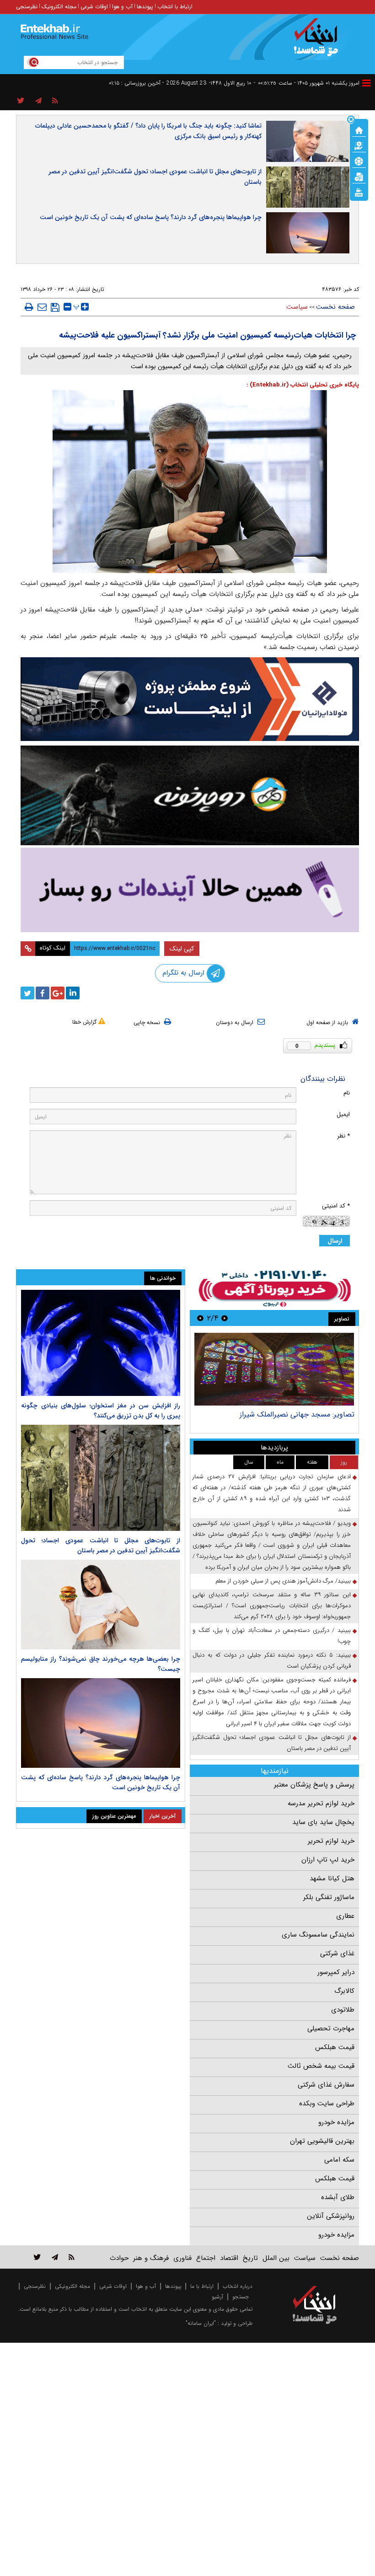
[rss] (55, 101)
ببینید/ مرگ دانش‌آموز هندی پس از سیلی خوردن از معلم (283, 1581)
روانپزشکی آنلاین (331, 2216)
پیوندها (145, 7)
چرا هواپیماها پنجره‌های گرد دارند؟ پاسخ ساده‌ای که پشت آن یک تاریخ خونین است (151, 217)
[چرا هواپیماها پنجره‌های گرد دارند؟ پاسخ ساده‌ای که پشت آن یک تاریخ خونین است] (101, 1723)
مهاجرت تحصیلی (331, 2029)
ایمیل (343, 1114)
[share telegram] (38, 101)
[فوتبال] (359, 161)
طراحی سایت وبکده (327, 2104)
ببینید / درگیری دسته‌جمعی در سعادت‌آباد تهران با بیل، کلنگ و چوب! (272, 1636)
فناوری (182, 2258)
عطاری (345, 1916)
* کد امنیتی (336, 1206)
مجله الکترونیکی (72, 2286)
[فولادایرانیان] (190, 699)
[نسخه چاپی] (29, 307)
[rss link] (72, 2257)
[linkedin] (73, 993)
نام (347, 1093)
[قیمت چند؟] (359, 145)
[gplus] (58, 993)
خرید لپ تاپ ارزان (328, 1860)
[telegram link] (55, 2257)
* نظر (343, 1136)
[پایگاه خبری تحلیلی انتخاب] (319, 42)
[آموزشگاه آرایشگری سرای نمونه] (190, 890)
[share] (21, 101)
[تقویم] (359, 176)
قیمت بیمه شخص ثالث (321, 2066)
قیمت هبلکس (335, 2047)
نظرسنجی (27, 7)
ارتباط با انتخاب (175, 7)
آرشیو (217, 2297)
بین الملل (276, 2258)
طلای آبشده (338, 2197)
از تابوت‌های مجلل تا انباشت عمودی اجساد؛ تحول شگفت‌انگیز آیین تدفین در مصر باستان (155, 177)
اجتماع (206, 2258)
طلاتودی (343, 2010)
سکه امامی (339, 2160)
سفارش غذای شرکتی (326, 2085)
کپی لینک (182, 949)
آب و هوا (122, 7)
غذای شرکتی (337, 1953)
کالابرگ (344, 1991)
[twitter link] (37, 2257)
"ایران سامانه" (201, 2323)
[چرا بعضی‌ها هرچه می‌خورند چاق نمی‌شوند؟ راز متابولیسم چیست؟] (101, 1605)
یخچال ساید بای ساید (323, 1822)
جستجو (241, 2297)
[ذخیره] (55, 307)
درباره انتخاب (238, 2286)
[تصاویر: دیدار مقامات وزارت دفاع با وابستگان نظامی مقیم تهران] (274, 1369)
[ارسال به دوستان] (42, 307)
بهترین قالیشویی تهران (322, 2141)
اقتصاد (229, 2258)
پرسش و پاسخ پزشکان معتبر (314, 1785)
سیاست (297, 307)
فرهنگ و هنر (151, 2258)
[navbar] (366, 83)
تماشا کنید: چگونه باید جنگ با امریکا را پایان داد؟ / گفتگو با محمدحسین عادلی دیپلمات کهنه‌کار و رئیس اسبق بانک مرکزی (148, 131)
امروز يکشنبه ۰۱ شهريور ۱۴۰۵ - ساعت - (307, 83)
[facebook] (43, 993)
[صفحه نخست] (359, 129)
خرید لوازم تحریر (331, 1841)
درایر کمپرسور (336, 1972)
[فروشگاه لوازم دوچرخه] (190, 795)
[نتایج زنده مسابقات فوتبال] (359, 192)
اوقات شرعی (94, 7)
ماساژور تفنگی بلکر (329, 1897)
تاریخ (250, 2258)
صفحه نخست (335, 307)
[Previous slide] (225, 1318)
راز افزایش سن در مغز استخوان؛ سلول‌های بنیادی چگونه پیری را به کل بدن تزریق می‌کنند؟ (101, 1411)
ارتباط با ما (202, 2286)
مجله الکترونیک (59, 7)
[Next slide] (200, 1318)
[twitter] (27, 993)
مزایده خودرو (336, 2122)
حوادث (119, 2258)
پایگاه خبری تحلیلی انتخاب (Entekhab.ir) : (303, 385)
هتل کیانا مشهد (332, 1878)
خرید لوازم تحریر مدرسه (321, 1803)
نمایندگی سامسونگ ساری (318, 1935)
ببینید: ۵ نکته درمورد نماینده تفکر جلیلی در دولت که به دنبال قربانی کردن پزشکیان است (272, 1661)
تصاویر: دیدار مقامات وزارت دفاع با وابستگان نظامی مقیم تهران (276, 1419)
